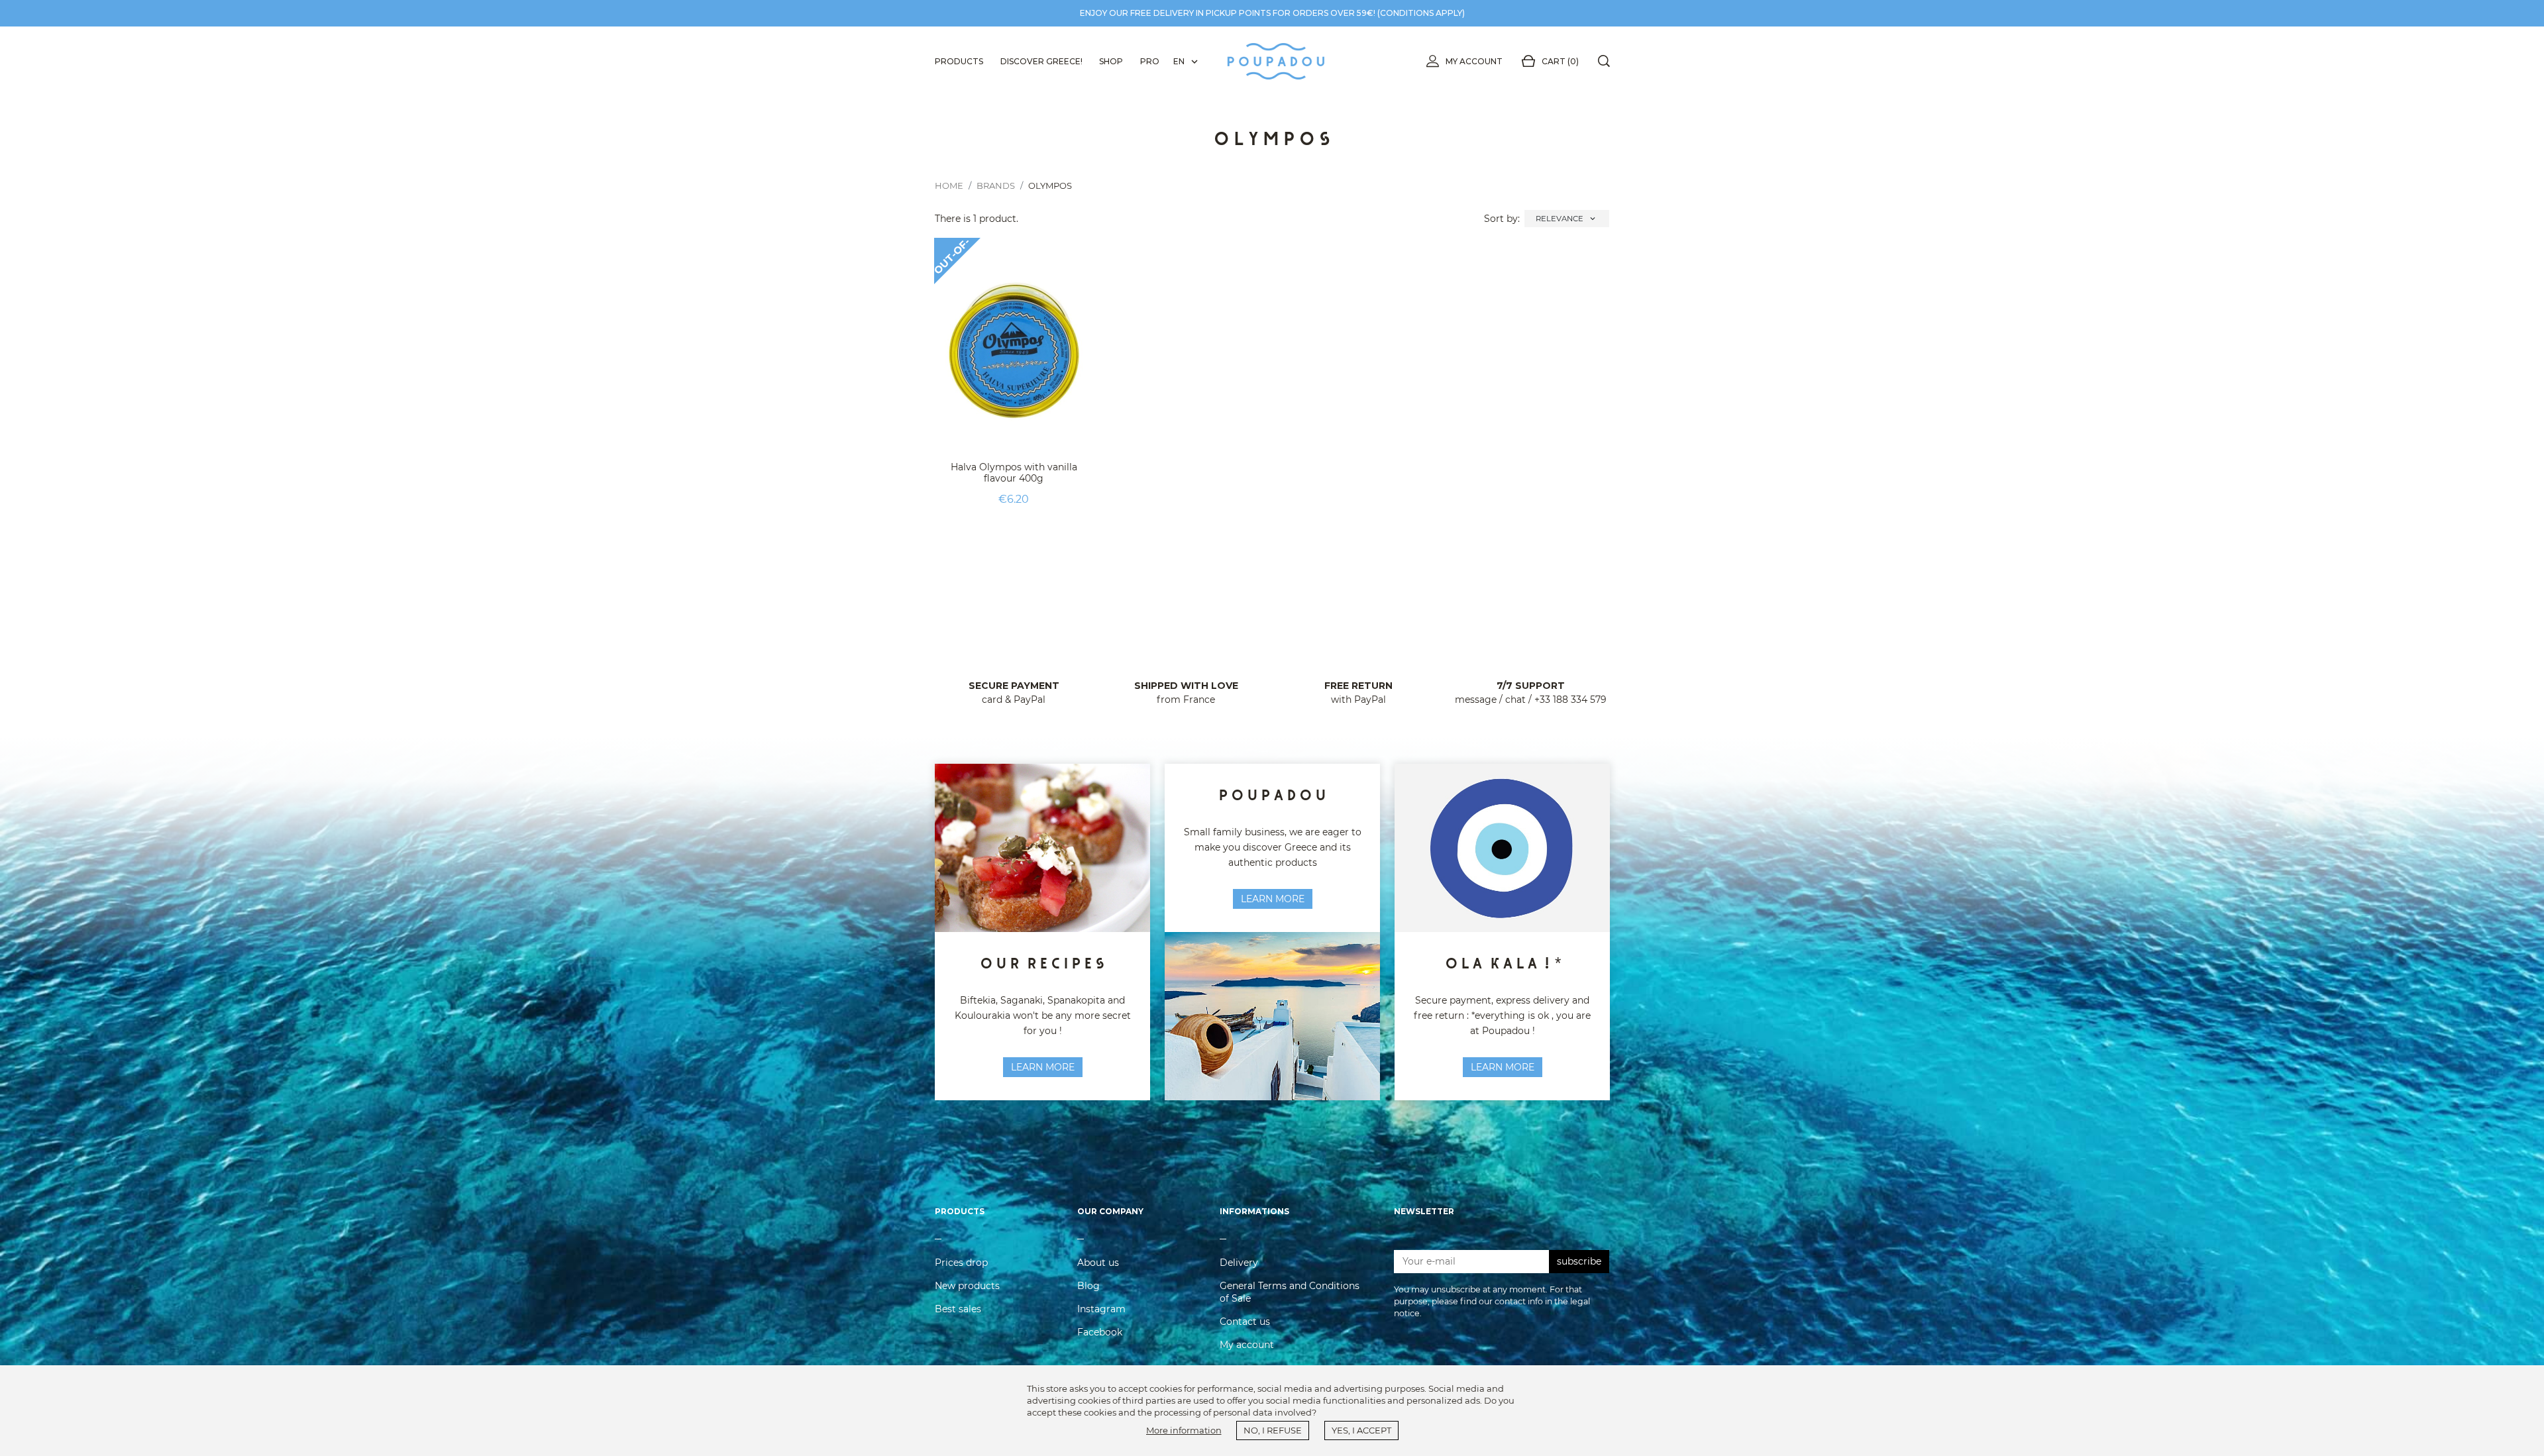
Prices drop (961, 1263)
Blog (1088, 1286)
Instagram (1101, 1309)
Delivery (1239, 1263)
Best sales (958, 1309)
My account (1474, 61)
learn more (1043, 1067)
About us (1098, 1263)
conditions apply (1421, 13)
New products (967, 1286)
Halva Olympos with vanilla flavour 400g (1014, 473)
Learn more (1273, 899)
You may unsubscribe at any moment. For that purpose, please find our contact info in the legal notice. (1492, 1301)
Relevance (1566, 219)
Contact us (1245, 1322)
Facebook (1100, 1332)
